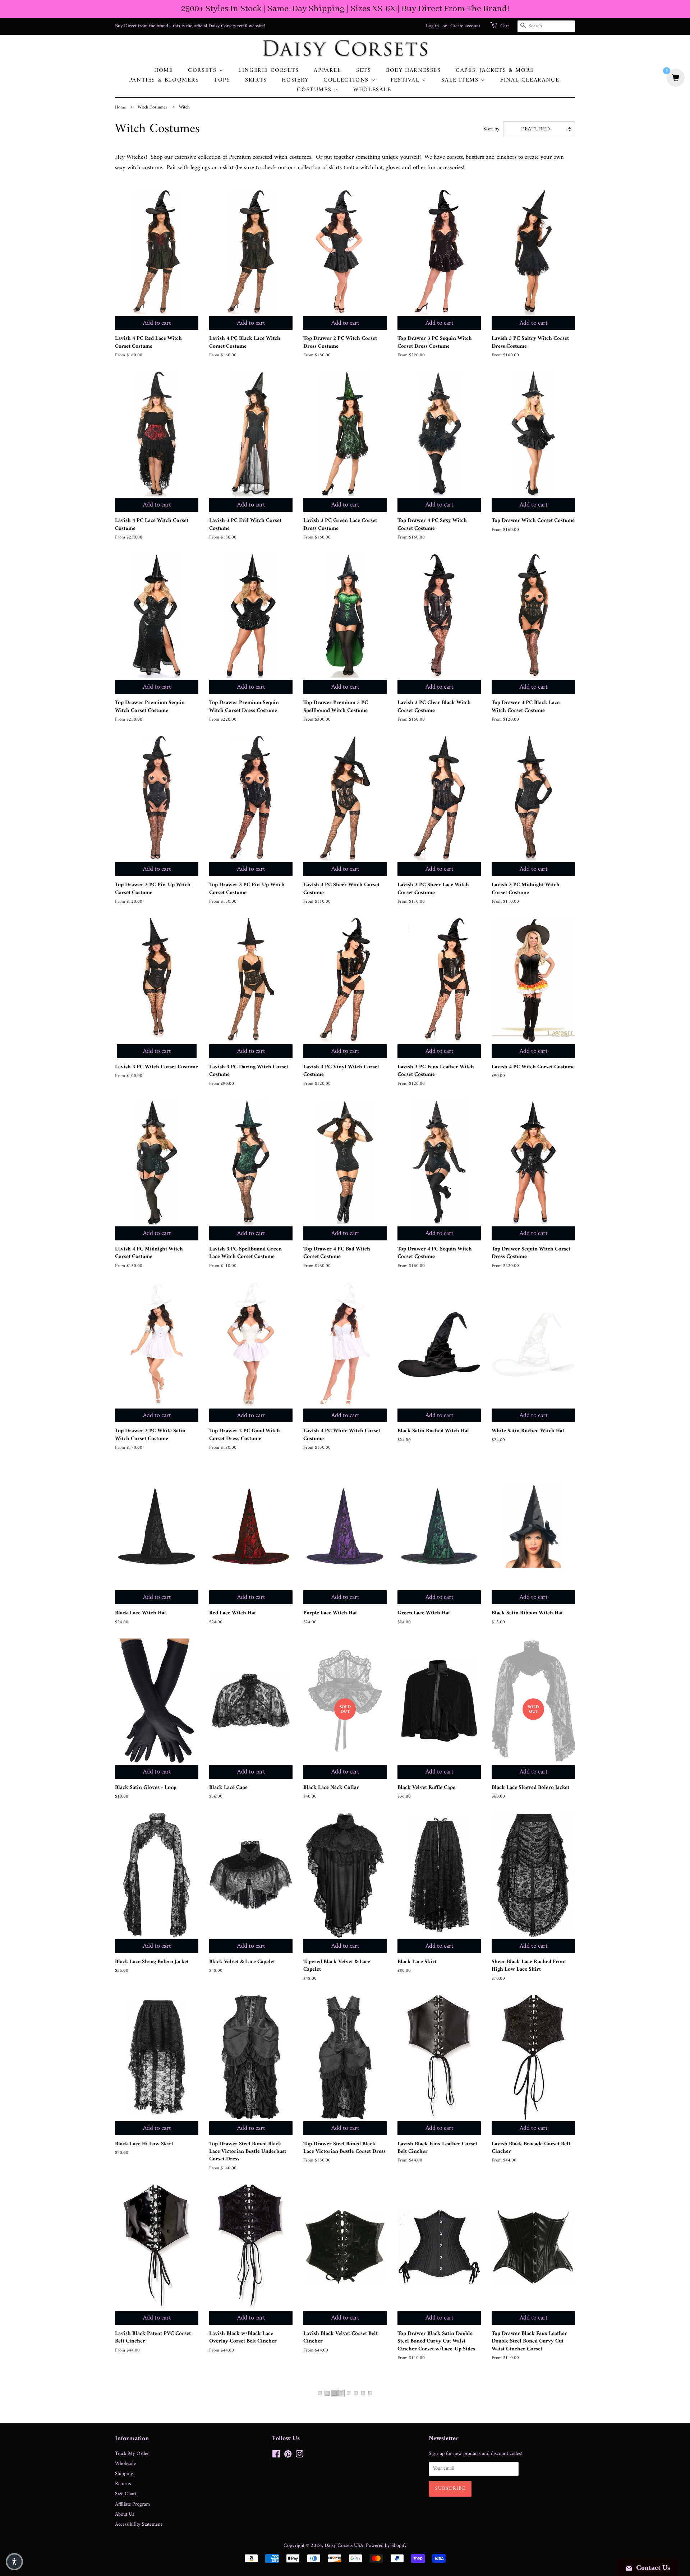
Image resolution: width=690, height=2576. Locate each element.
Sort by (491, 129)
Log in (432, 26)
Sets (364, 71)
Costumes (315, 90)
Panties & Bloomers (164, 80)
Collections (347, 80)
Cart (505, 26)
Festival (406, 80)
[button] (14, 2562)
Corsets (203, 71)
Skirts (256, 80)
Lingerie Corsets (269, 71)
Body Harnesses (413, 71)
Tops (222, 80)
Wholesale (372, 90)
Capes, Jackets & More (495, 71)
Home (164, 71)
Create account (465, 26)
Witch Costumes (152, 107)
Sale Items (461, 80)
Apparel (327, 71)
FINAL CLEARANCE (530, 80)
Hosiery (295, 80)
